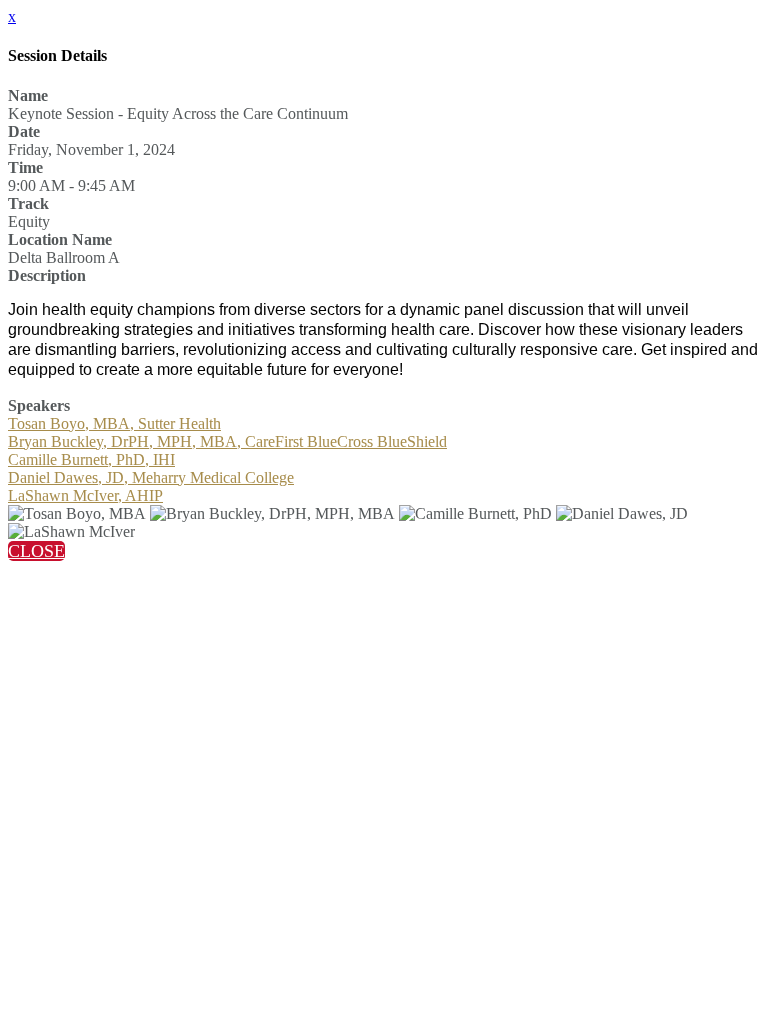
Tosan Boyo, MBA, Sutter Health (114, 423)
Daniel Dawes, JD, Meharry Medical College (151, 477)
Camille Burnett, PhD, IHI (91, 459)
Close (36, 551)
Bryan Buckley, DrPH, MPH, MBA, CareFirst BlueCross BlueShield (227, 441)
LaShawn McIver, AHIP (85, 495)
